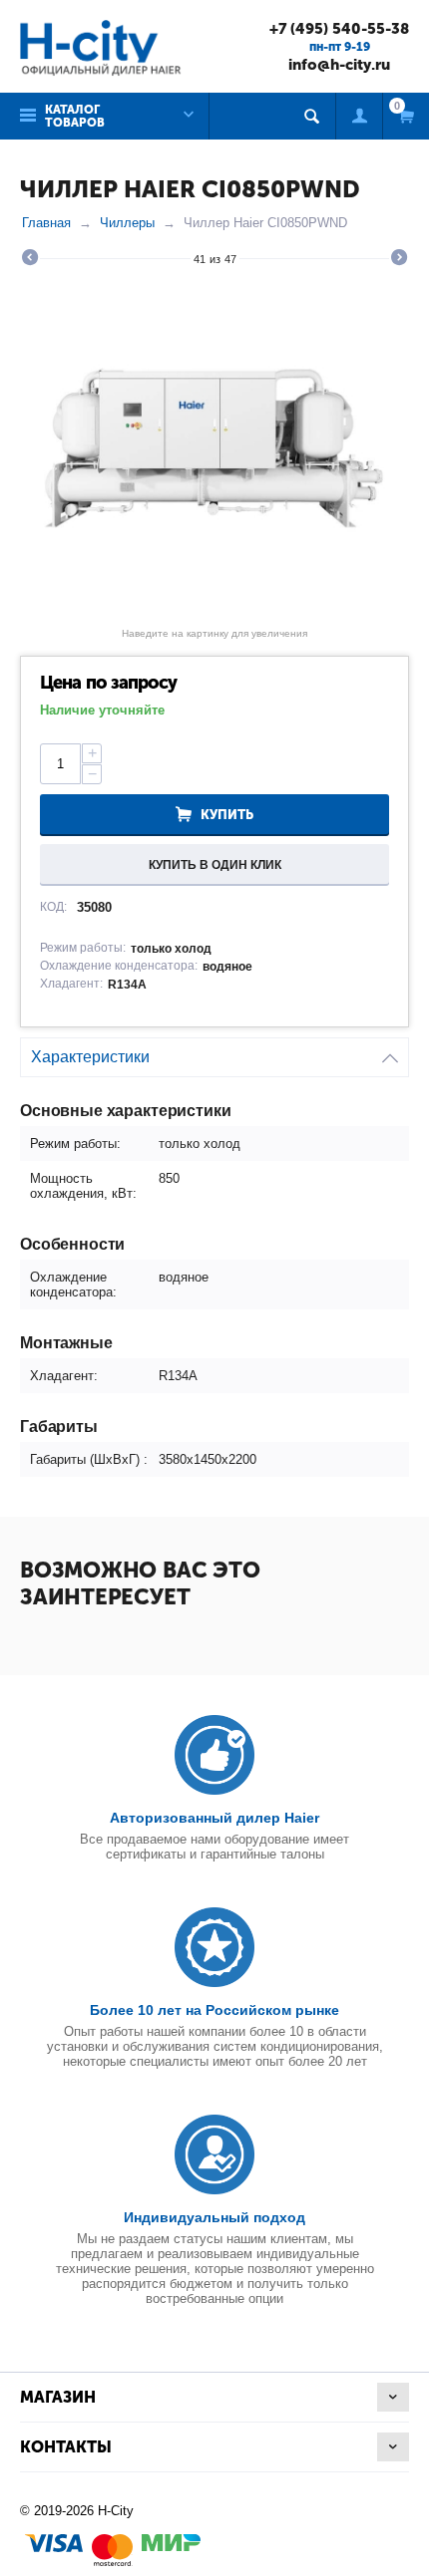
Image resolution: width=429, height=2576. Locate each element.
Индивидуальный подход (214, 2217)
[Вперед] (399, 260)
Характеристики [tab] (90, 1057)
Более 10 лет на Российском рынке (214, 2010)
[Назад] (30, 260)
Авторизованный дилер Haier (214, 1818)
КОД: (53, 907)
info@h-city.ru (339, 65)
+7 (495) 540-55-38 (339, 29)
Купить (227, 815)
